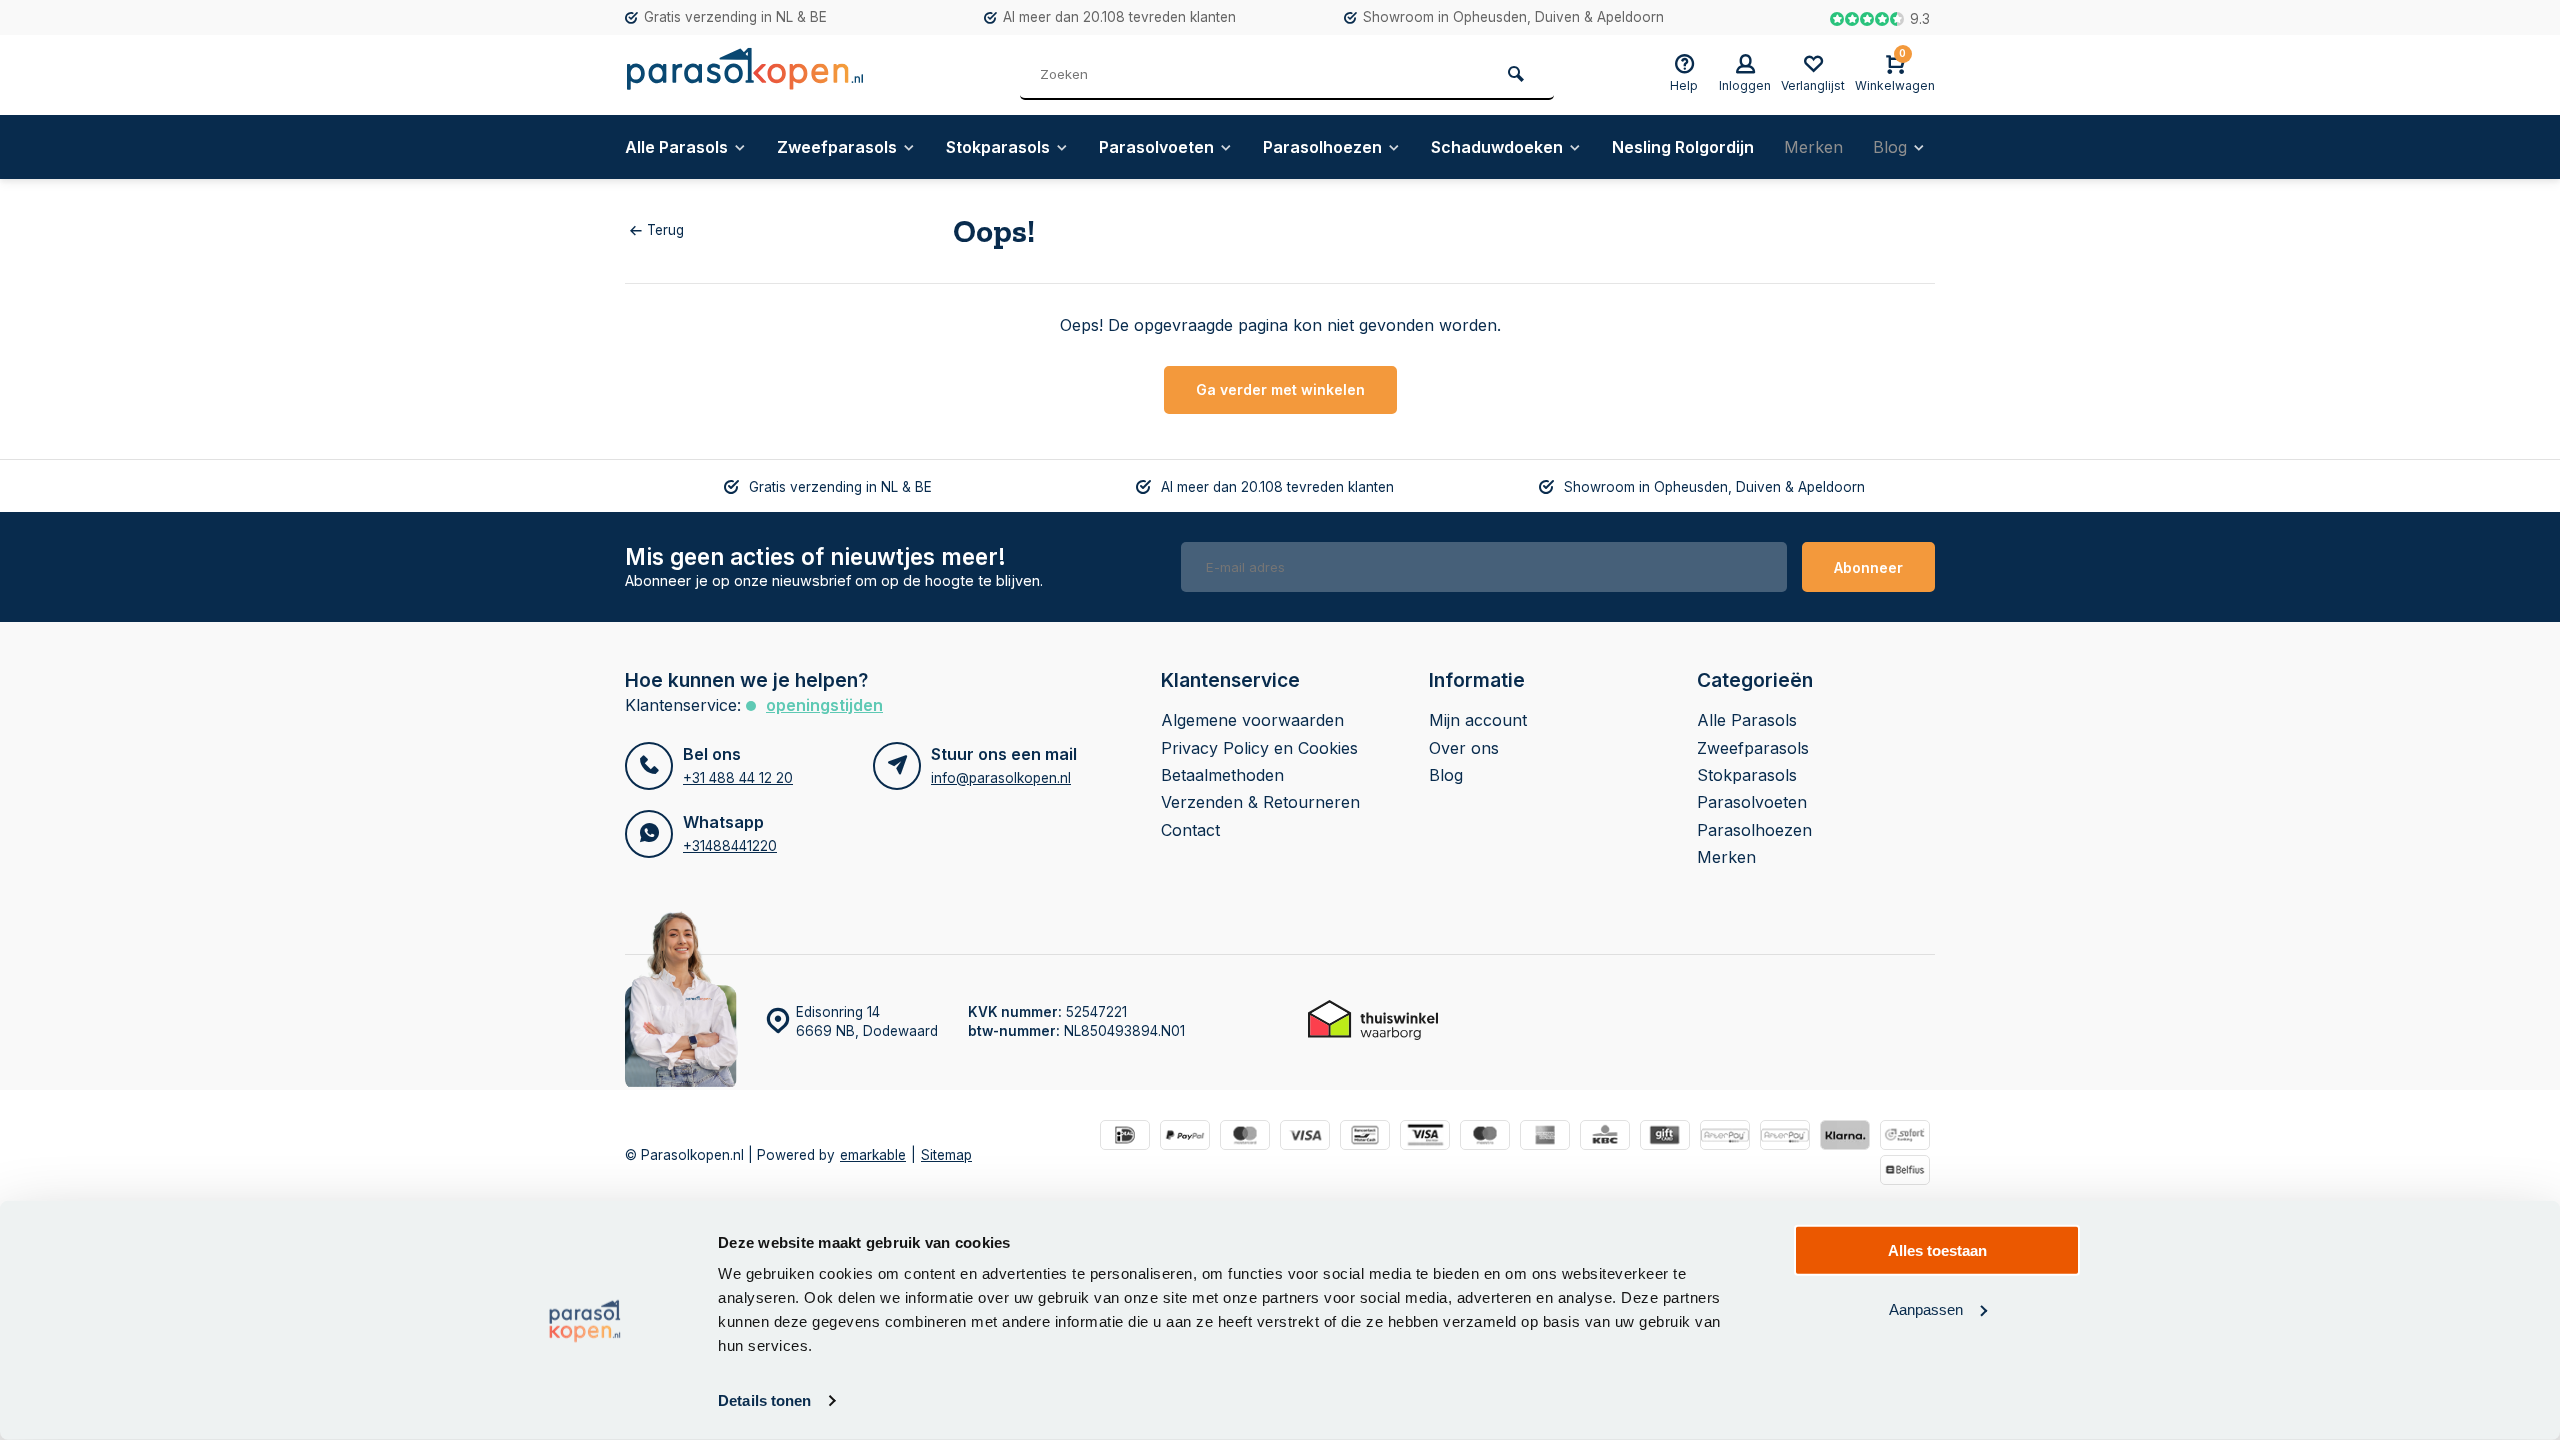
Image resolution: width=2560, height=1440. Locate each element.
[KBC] (1605, 1137)
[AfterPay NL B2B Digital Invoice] (1785, 1137)
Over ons (1464, 748)
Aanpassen (1926, 1308)
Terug (665, 230)
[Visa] (1305, 1137)
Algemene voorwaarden (1252, 720)
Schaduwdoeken (1497, 147)
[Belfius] (1905, 1172)
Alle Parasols (676, 147)
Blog (1890, 147)
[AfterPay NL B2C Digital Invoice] (1725, 1137)
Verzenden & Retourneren (1260, 802)
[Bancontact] (1365, 1137)
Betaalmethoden (1222, 775)
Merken (1813, 147)
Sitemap (946, 1155)
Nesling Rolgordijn (1683, 147)
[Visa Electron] (1425, 1137)
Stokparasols (998, 147)
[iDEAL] (1125, 1137)
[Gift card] (1665, 1137)
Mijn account (1478, 720)
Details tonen (764, 1400)
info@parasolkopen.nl (1001, 778)
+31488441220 (730, 846)
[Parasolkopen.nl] (745, 75)
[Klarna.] (1845, 1137)
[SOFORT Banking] (1905, 1137)
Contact (1190, 830)
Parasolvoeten (1156, 147)
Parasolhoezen (1322, 147)
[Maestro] (1485, 1137)
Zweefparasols (837, 147)
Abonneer (1868, 567)
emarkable (873, 1155)
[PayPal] (1185, 1137)
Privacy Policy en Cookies (1259, 748)
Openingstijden (824, 705)
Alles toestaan (1937, 1250)
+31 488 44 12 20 (738, 778)
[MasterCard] (1245, 1137)
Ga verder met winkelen (1280, 389)
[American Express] (1545, 1137)
